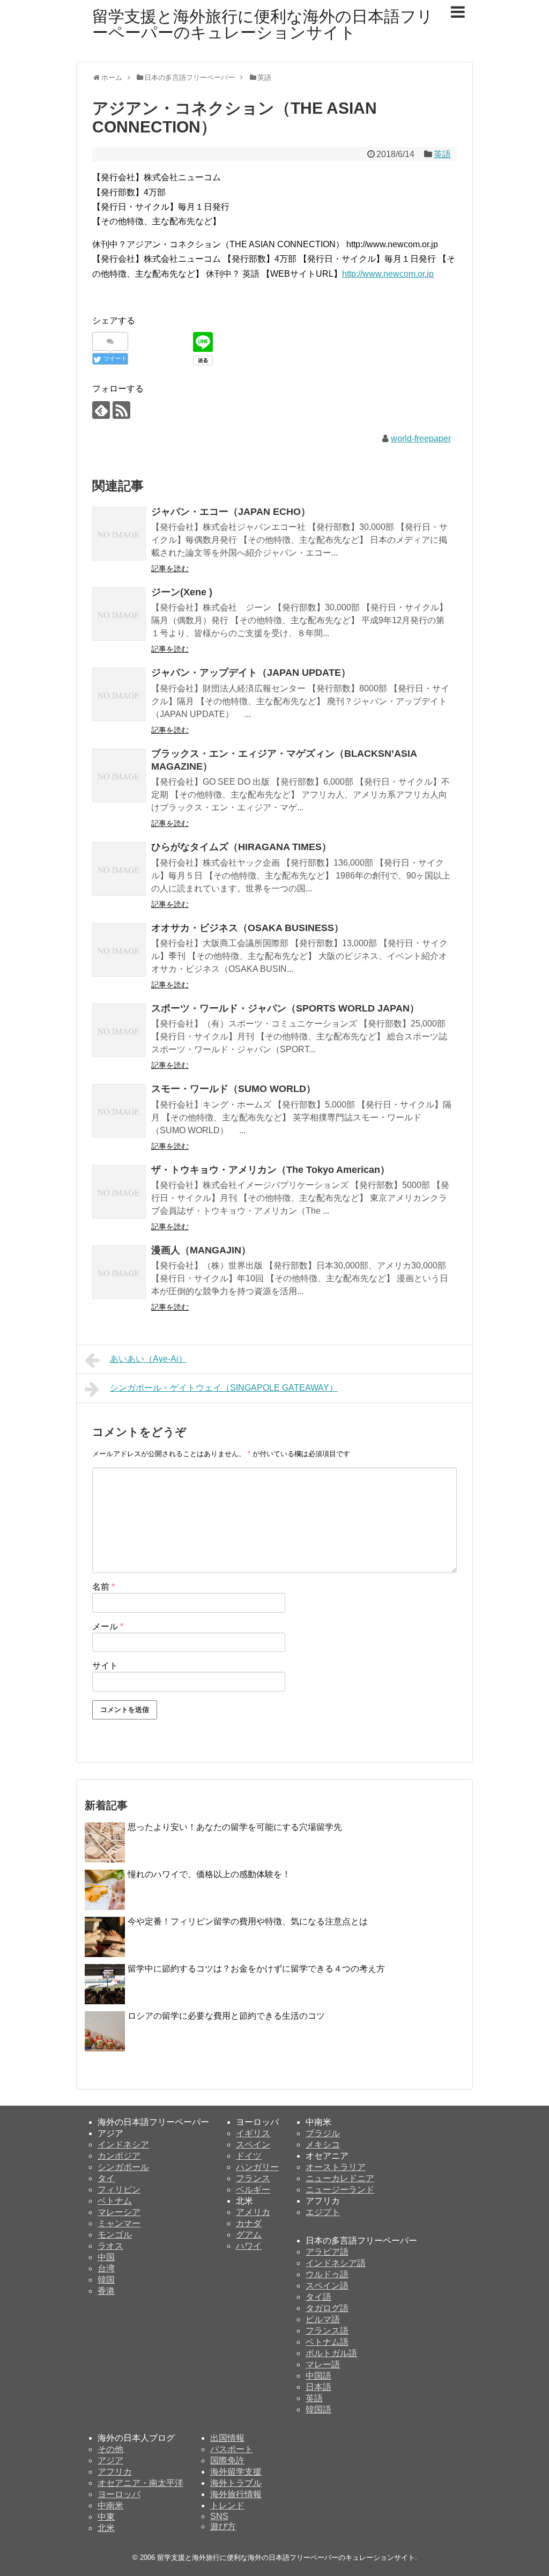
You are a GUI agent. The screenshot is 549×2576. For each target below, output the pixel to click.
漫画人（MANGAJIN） (201, 1250)
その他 (110, 2449)
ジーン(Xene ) (182, 592)
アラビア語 (327, 2252)
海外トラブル (236, 2483)
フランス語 (327, 2331)
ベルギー (253, 2190)
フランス (253, 2178)
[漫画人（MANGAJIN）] (119, 1272)
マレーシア (119, 2212)
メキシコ (323, 2145)
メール (108, 1626)
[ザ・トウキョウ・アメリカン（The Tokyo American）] (119, 1192)
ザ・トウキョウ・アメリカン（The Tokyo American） (275, 1170)
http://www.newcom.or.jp (388, 274)
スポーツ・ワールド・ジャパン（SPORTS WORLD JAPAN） (285, 1008)
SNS (219, 2516)
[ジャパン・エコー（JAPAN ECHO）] (119, 534)
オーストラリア (336, 2167)
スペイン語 (327, 2286)
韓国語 (318, 2409)
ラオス (110, 2246)
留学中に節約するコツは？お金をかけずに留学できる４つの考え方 (256, 1969)
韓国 (106, 2280)
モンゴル (115, 2235)
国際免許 (227, 2460)
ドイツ (249, 2156)
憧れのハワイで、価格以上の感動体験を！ (209, 1874)
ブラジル (323, 2133)
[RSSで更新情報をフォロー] (121, 410)
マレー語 (323, 2364)
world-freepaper (421, 438)
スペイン (253, 2145)
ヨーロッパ (119, 2494)
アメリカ (253, 2212)
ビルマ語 (323, 2319)
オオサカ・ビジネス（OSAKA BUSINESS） (247, 928)
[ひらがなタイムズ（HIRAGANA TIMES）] (119, 869)
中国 (106, 2257)
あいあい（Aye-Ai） (149, 1359)
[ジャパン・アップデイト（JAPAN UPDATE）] (119, 695)
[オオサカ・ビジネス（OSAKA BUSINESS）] (119, 950)
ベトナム (115, 2201)
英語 (442, 154)
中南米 (110, 2505)
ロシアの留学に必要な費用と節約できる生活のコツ (226, 2016)
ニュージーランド (340, 2190)
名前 (103, 1587)
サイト (105, 1666)
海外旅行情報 (236, 2494)
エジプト (323, 2212)
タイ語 (318, 2297)
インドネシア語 (336, 2263)
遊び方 (223, 2526)
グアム (249, 2235)
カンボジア (119, 2156)
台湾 (106, 2268)
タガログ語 (327, 2308)
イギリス (253, 2133)
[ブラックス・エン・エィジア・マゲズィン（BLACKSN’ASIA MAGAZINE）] (119, 776)
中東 (106, 2517)
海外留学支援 (236, 2472)
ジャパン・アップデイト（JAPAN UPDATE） (256, 673)
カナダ (249, 2223)
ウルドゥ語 (327, 2274)
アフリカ (115, 2472)
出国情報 (227, 2438)
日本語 (318, 2387)
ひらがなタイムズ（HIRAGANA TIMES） (241, 847)
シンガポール (123, 2167)
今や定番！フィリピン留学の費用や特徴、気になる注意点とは (248, 1921)
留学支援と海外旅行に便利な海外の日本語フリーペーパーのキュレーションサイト (263, 24)
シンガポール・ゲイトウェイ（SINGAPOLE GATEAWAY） (224, 1388)
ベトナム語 (327, 2342)
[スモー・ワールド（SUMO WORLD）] (119, 1111)
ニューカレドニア (340, 2178)
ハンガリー (257, 2167)
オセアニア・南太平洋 (140, 2483)
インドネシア (123, 2145)
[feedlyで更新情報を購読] (101, 410)
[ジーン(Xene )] (119, 614)
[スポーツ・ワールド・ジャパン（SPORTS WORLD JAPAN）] (119, 1030)
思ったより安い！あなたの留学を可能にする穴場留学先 (235, 1827)
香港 (106, 2291)
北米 (106, 2528)
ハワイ (249, 2246)
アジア (110, 2460)
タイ (106, 2178)
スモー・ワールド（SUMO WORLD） (238, 1089)
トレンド (227, 2505)
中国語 (318, 2376)
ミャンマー (119, 2223)
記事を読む (170, 569)
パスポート (232, 2449)
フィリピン (119, 2190)
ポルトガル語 (331, 2353)
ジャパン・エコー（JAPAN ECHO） (231, 512)
